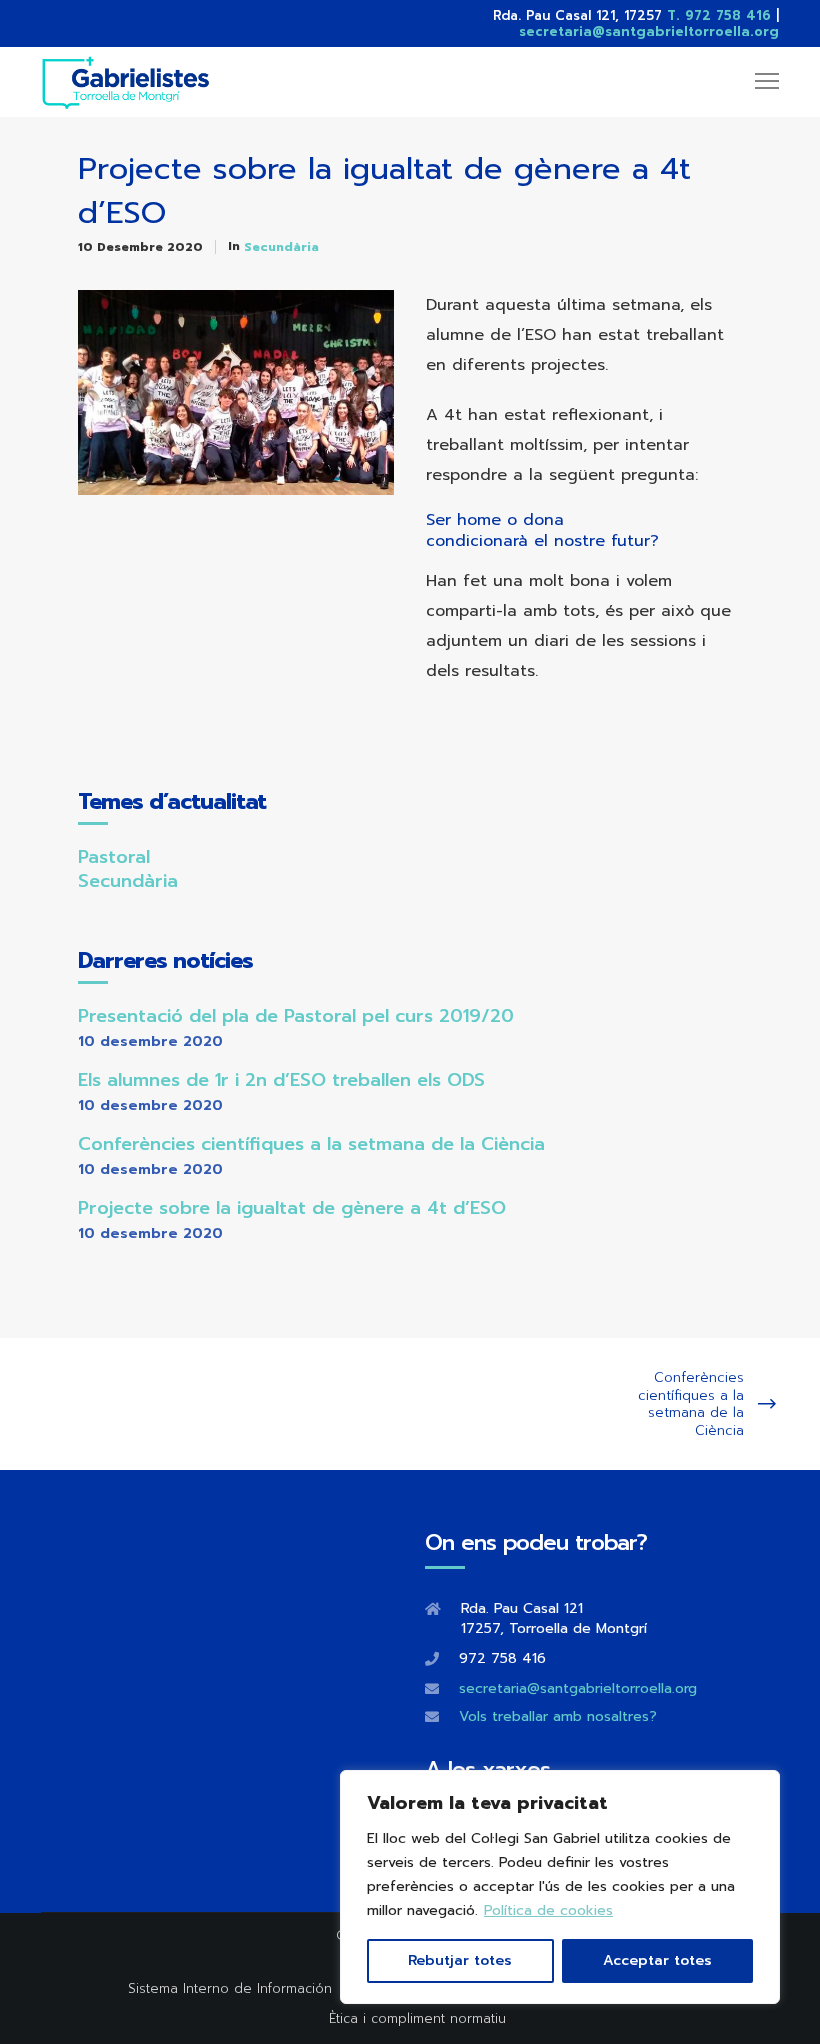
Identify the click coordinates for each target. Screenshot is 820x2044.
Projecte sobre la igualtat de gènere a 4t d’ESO (292, 1208)
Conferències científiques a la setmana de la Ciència (311, 1144)
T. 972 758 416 (719, 15)
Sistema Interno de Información (230, 1988)
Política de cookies (548, 1910)
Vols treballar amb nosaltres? (558, 1716)
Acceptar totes (657, 1960)
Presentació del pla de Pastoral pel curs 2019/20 (296, 1016)
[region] (560, 1887)
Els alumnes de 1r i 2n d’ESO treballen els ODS (281, 1080)
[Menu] (758, 82)
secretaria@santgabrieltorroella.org (649, 31)
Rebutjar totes (460, 1960)
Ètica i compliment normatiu (417, 2018)
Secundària (281, 247)
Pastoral (114, 857)
